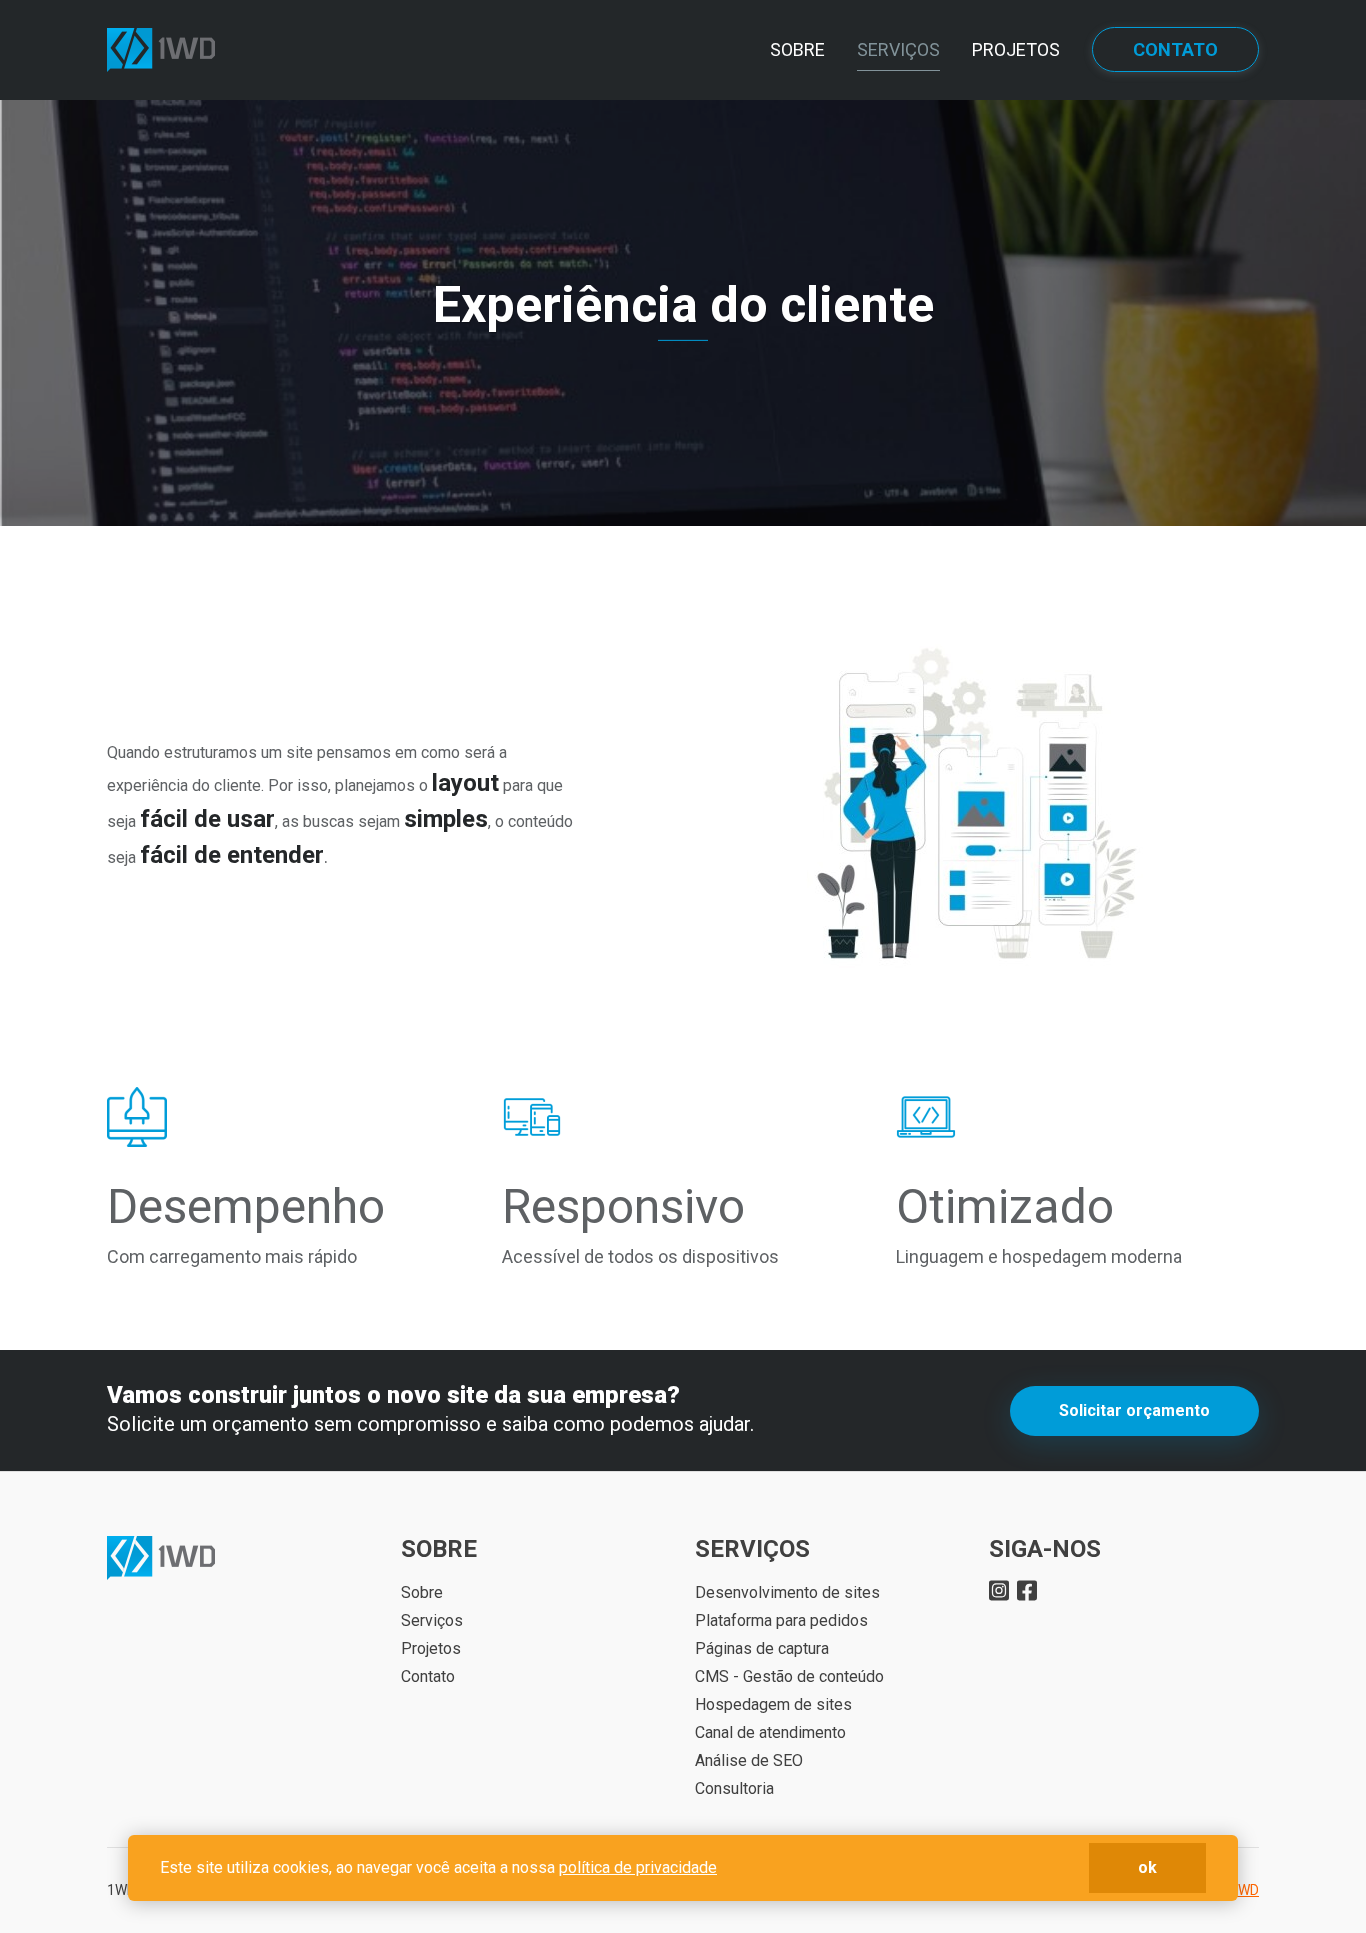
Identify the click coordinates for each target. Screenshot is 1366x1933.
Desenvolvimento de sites (787, 1592)
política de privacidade (638, 1867)
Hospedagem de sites (773, 1704)
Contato (428, 1676)
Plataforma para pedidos (781, 1620)
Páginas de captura (762, 1648)
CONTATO (1175, 49)
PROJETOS (1016, 49)
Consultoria (734, 1788)
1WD (1244, 1890)
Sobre (422, 1592)
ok (1147, 1867)
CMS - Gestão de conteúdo (789, 1676)
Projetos (431, 1648)
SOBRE (797, 49)
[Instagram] (999, 1589)
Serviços (432, 1620)
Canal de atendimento (770, 1732)
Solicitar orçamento (1134, 1410)
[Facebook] (1027, 1589)
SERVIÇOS (898, 49)
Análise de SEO (749, 1760)
